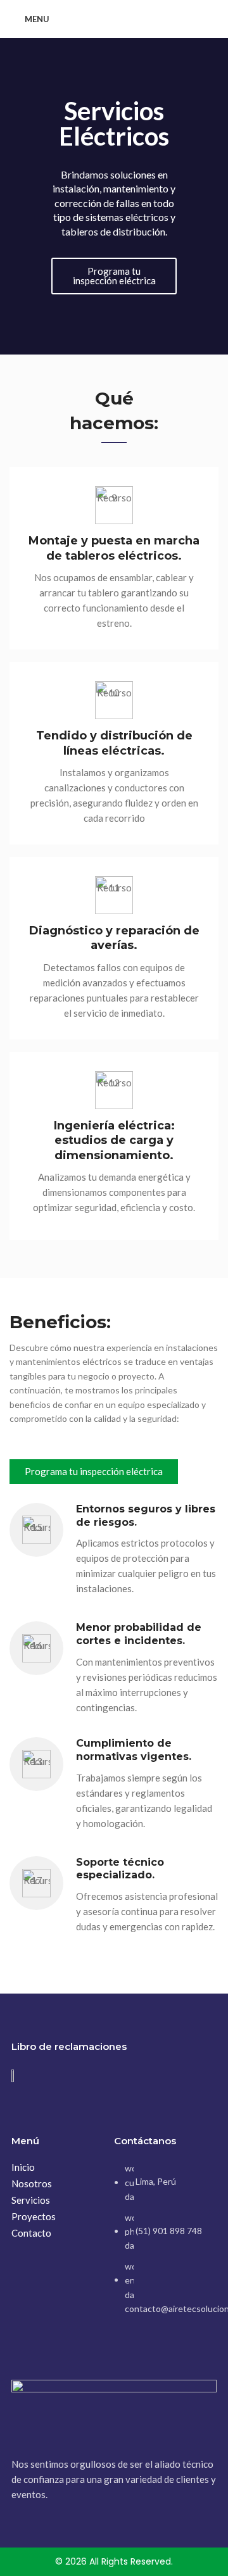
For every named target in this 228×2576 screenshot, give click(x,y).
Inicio (23, 2167)
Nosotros (32, 2183)
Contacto (31, 2233)
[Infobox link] (114, 558)
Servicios (31, 2200)
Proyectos (34, 2216)
